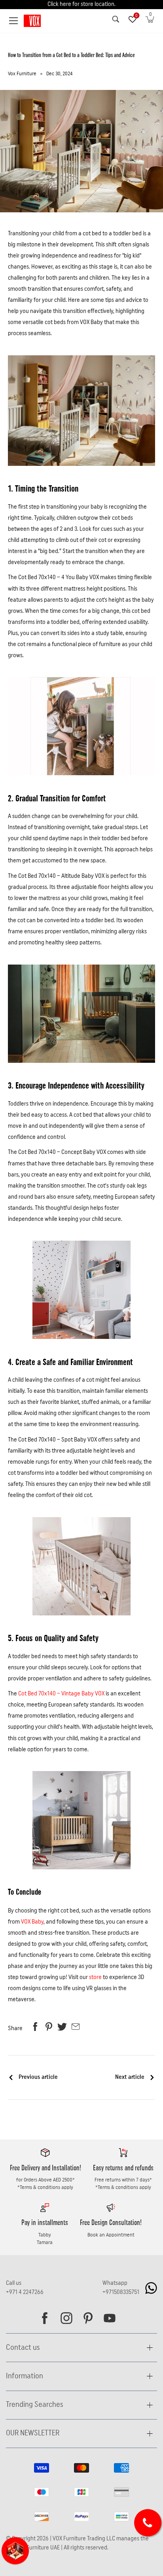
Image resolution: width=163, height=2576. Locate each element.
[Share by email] (76, 2029)
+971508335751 (121, 2292)
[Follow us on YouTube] (110, 2318)
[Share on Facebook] (35, 2029)
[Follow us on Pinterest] (88, 2318)
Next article (130, 2077)
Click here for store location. (81, 4)
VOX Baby (32, 1922)
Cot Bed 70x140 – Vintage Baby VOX (61, 1694)
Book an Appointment (111, 2235)
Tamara (45, 2242)
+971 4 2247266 (25, 2292)
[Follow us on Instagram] (66, 2318)
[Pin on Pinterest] (49, 2029)
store (95, 1977)
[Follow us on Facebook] (45, 2318)
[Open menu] (14, 21)
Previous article (38, 2077)
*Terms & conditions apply (45, 2187)
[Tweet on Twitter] (62, 2029)
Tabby (45, 2235)
